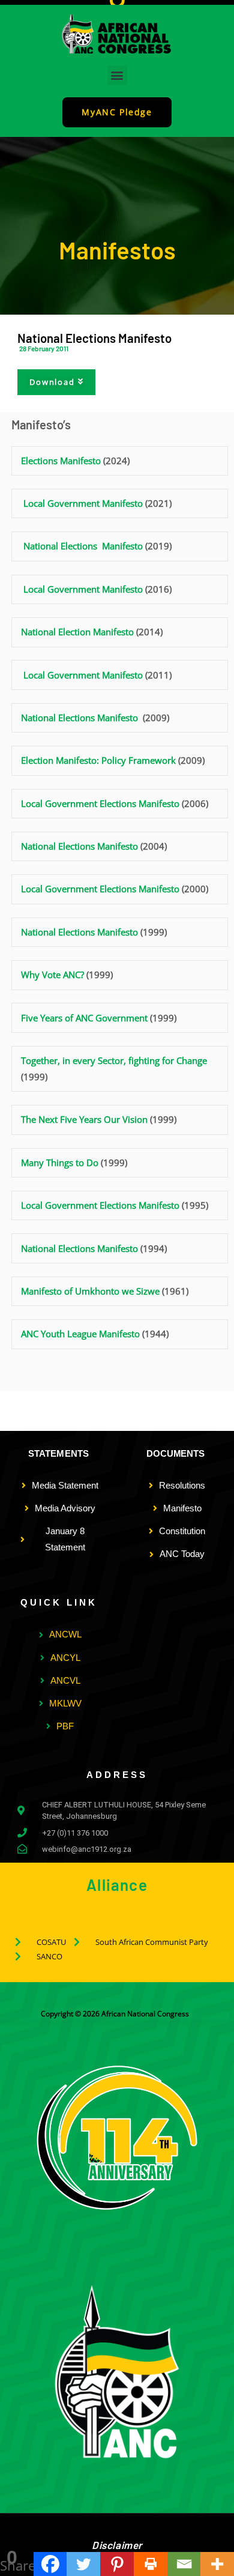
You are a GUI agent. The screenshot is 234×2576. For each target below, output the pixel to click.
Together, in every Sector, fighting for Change (114, 1060)
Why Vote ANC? (52, 975)
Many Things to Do (60, 1163)
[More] (217, 2564)
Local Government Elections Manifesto (100, 803)
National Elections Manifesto (83, 546)
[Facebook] (50, 2564)
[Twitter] (83, 2564)
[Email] (184, 2564)
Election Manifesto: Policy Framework (98, 760)
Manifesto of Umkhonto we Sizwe (90, 1291)
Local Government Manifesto (83, 503)
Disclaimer (117, 2545)
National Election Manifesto (77, 632)
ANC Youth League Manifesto (80, 1334)
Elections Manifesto (62, 461)
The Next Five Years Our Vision (84, 1119)
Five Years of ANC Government (84, 1018)
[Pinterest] (117, 2564)
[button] (117, 75)
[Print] (151, 2564)
